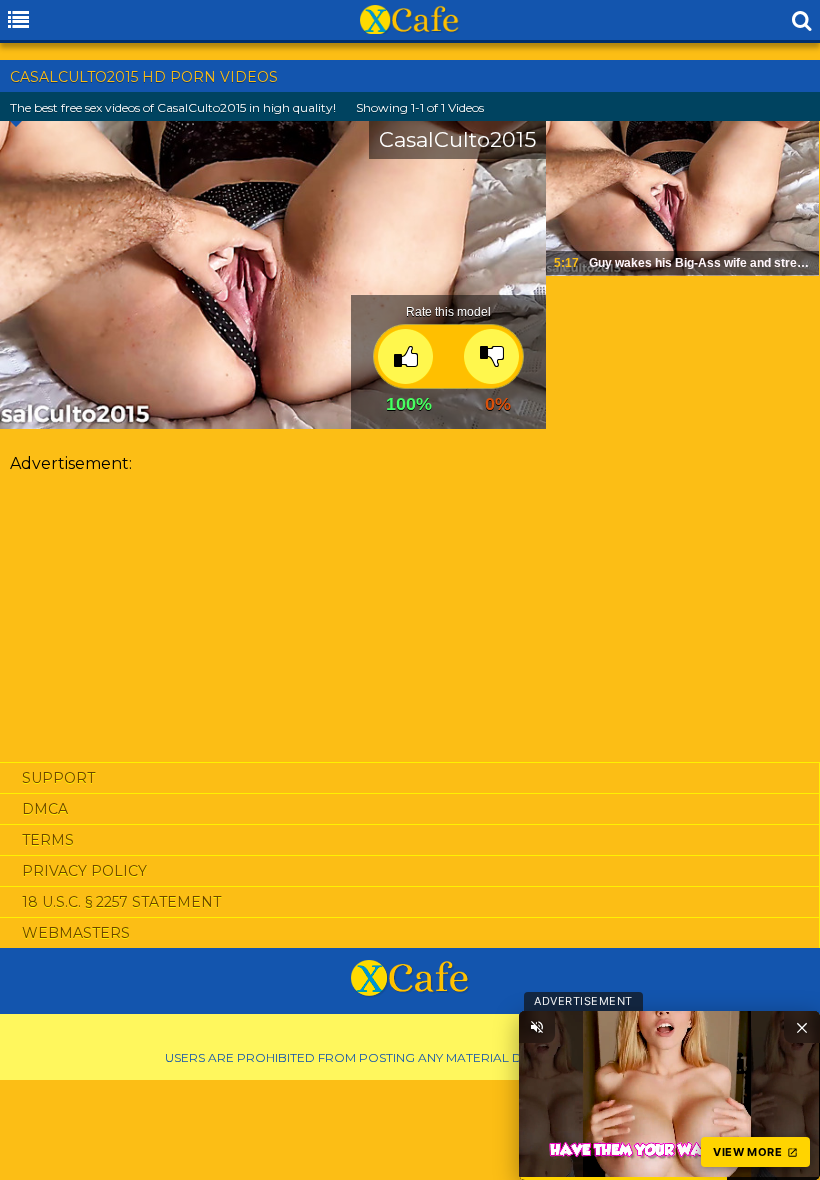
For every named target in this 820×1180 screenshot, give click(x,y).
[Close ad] (802, 1027)
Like (405, 356)
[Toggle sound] (537, 1027)
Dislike (491, 356)
